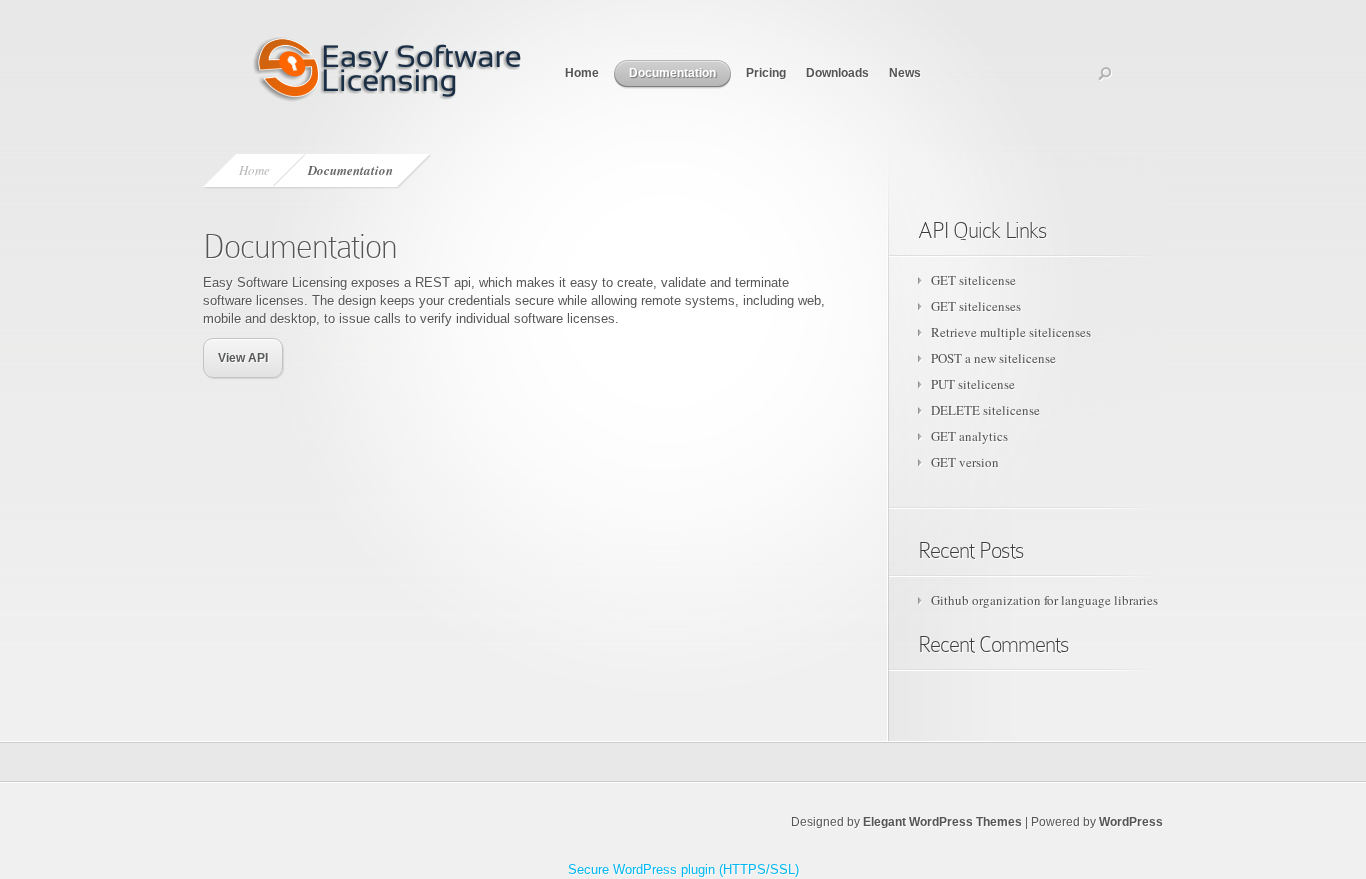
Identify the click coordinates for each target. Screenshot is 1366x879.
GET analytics (969, 436)
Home (582, 73)
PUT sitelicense (973, 384)
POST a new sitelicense (993, 358)
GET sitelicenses (976, 306)
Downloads (837, 73)
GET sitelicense (973, 280)
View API (243, 358)
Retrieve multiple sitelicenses (1011, 332)
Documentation (672, 73)
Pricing (766, 73)
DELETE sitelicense (985, 410)
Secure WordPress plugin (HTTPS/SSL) (683, 869)
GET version (965, 462)
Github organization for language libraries (1044, 600)
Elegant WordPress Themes (942, 822)
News (905, 73)
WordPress (1131, 822)
